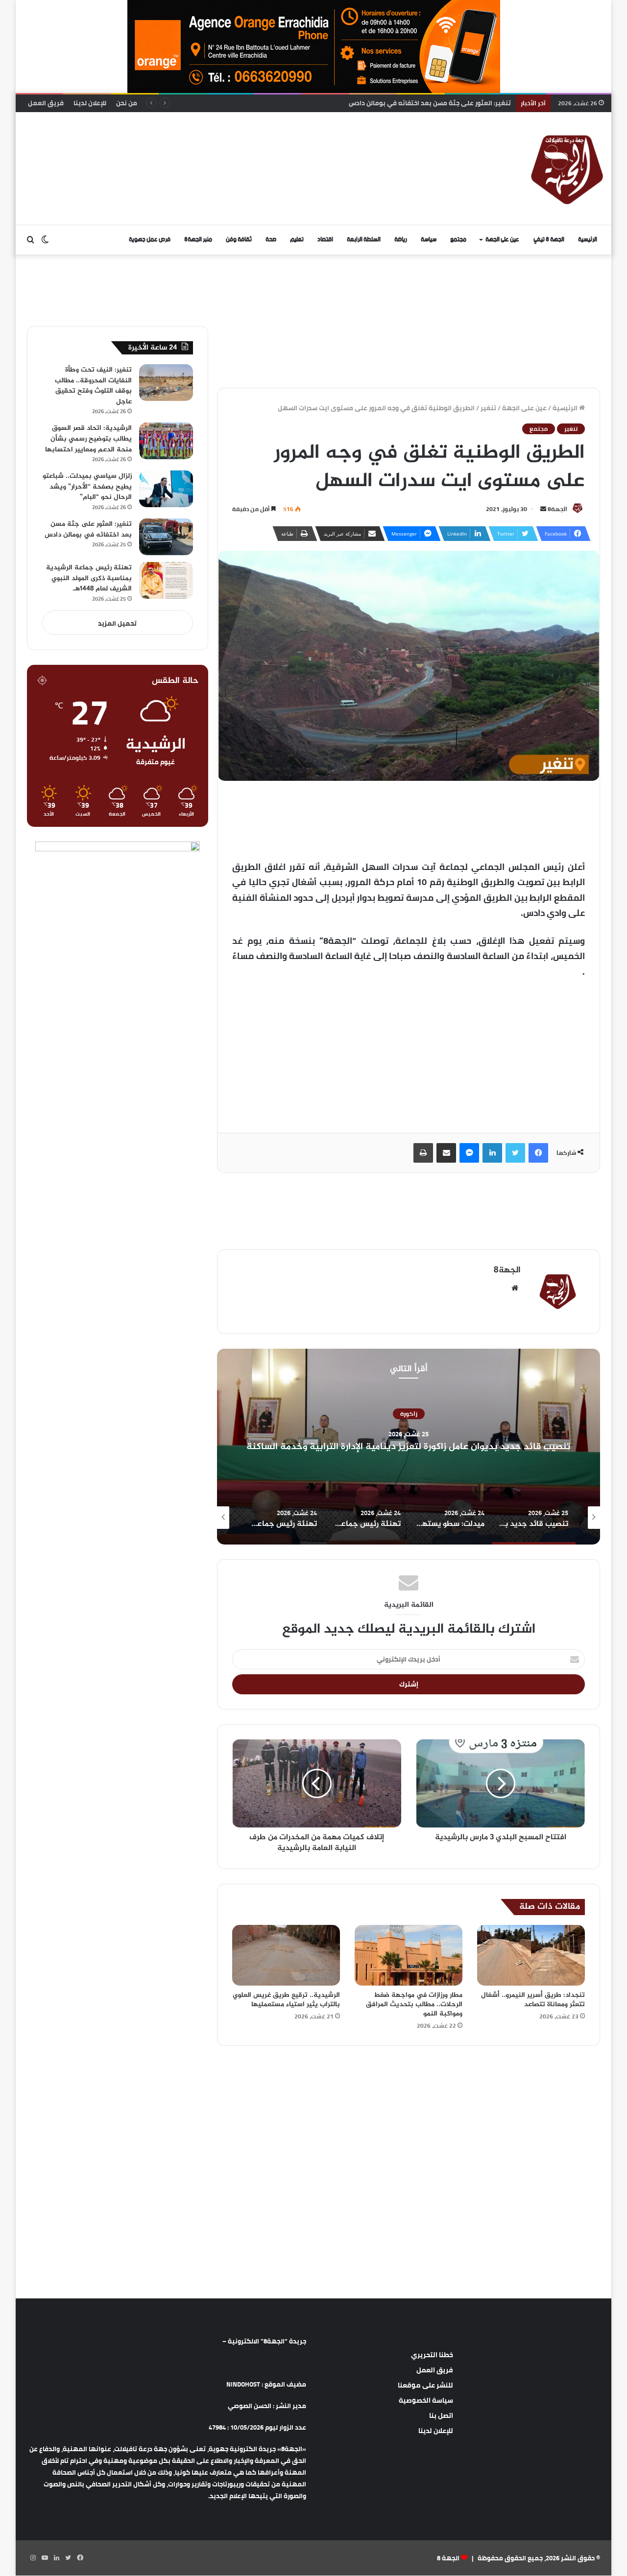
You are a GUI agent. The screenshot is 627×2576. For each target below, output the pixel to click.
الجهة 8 (448, 2558)
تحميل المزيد (117, 623)
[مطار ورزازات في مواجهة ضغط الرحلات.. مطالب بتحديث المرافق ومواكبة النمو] (409, 1955)
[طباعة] (423, 1153)
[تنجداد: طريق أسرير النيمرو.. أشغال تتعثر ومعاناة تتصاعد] (531, 1955)
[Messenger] (469, 1153)
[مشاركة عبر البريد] (446, 1153)
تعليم (297, 240)
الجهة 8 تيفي (549, 240)
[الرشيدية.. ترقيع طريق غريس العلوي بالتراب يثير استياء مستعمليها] (286, 1955)
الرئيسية (588, 240)
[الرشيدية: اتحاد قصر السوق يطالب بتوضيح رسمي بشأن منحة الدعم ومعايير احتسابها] (166, 441)
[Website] (515, 1288)
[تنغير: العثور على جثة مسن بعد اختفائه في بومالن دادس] (166, 537)
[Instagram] (33, 2558)
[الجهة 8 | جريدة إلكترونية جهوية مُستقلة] (567, 168)
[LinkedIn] (492, 1153)
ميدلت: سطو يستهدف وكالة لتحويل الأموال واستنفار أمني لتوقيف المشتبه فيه (409, 1447)
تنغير (488, 408)
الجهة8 (557, 509)
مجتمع (458, 240)
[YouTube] (45, 2558)
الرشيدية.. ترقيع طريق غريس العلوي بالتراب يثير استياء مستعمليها (286, 2000)
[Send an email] (543, 509)
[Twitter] (515, 1153)
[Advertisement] (214, 144)
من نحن (127, 103)
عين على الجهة (502, 240)
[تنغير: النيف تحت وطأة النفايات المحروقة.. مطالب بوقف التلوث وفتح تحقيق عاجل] (166, 383)
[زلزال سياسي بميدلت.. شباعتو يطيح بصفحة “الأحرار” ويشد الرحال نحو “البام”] (166, 489)
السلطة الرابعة (364, 240)
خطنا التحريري (432, 2355)
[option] (409, 1447)
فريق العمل (46, 103)
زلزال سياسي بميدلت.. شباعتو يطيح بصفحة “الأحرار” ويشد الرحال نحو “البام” (87, 487)
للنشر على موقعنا (425, 2385)
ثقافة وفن (239, 240)
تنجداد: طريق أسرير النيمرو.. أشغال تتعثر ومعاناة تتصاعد (533, 2000)
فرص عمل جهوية (150, 240)
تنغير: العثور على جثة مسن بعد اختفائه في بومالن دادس (88, 529)
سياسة (429, 240)
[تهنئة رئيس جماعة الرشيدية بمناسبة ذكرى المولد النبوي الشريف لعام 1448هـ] (166, 580)
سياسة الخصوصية (426, 2400)
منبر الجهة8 (198, 240)
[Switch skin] (45, 240)
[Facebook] (538, 1153)
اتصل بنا (441, 2415)
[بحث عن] (30, 240)
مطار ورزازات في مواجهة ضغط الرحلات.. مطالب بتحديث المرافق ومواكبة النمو (414, 2004)
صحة (271, 240)
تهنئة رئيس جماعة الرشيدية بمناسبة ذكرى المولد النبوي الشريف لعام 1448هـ (89, 578)
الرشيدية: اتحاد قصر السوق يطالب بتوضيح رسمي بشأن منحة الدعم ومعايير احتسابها (88, 439)
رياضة (401, 240)
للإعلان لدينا (90, 103)
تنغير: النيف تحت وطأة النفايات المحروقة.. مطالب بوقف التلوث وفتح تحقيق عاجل (93, 386)
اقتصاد (325, 240)
